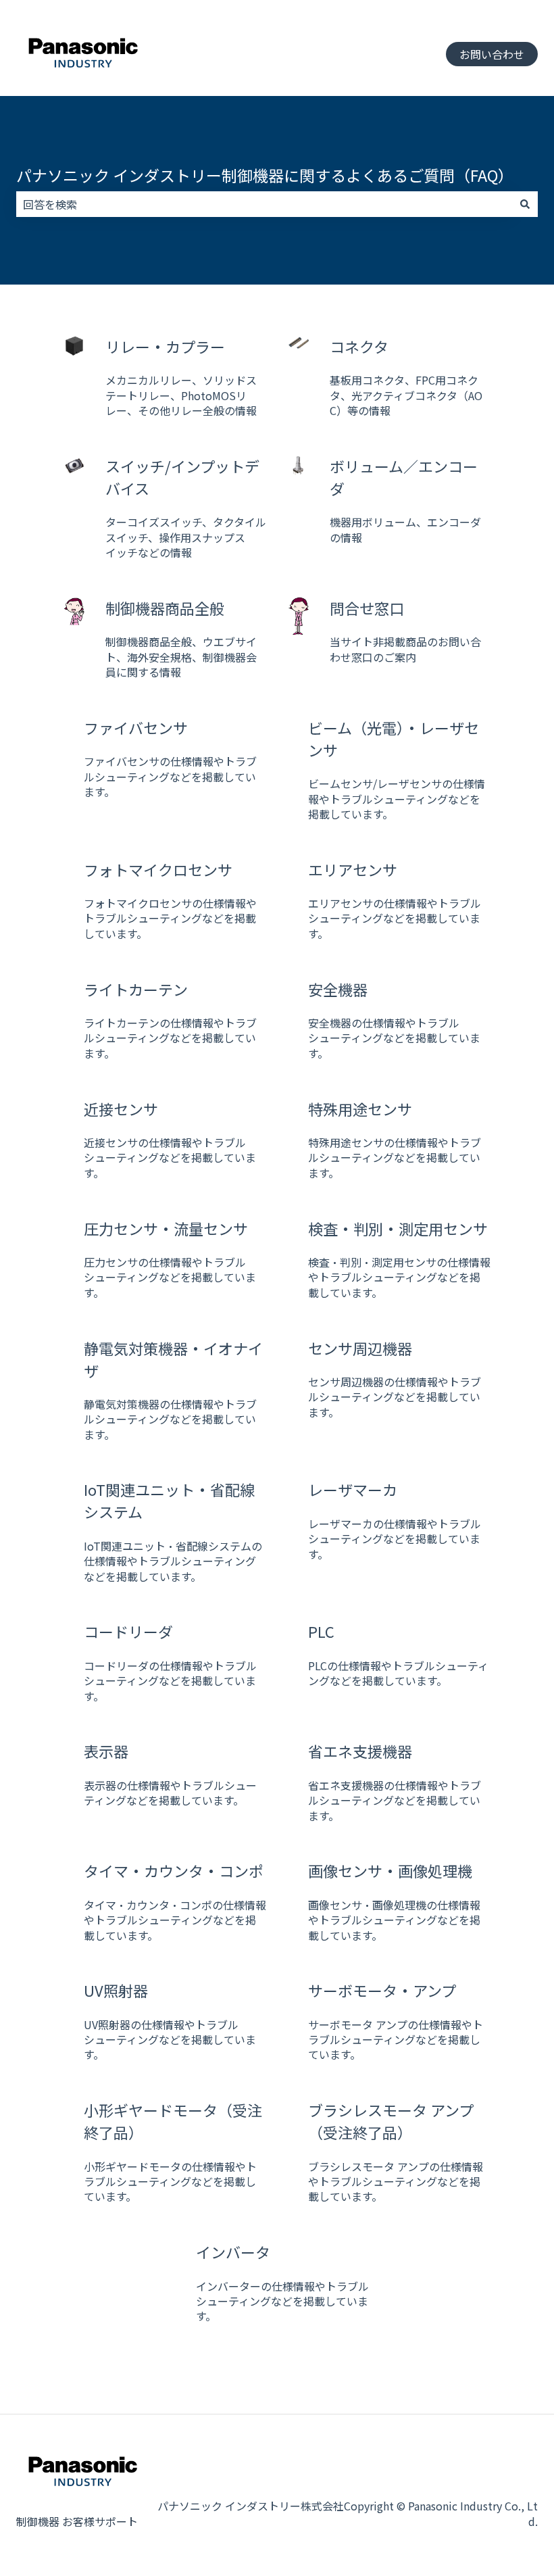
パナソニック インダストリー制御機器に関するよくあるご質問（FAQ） (265, 175)
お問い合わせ (492, 54)
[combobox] (264, 204)
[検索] (525, 204)
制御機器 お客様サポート (77, 2521)
